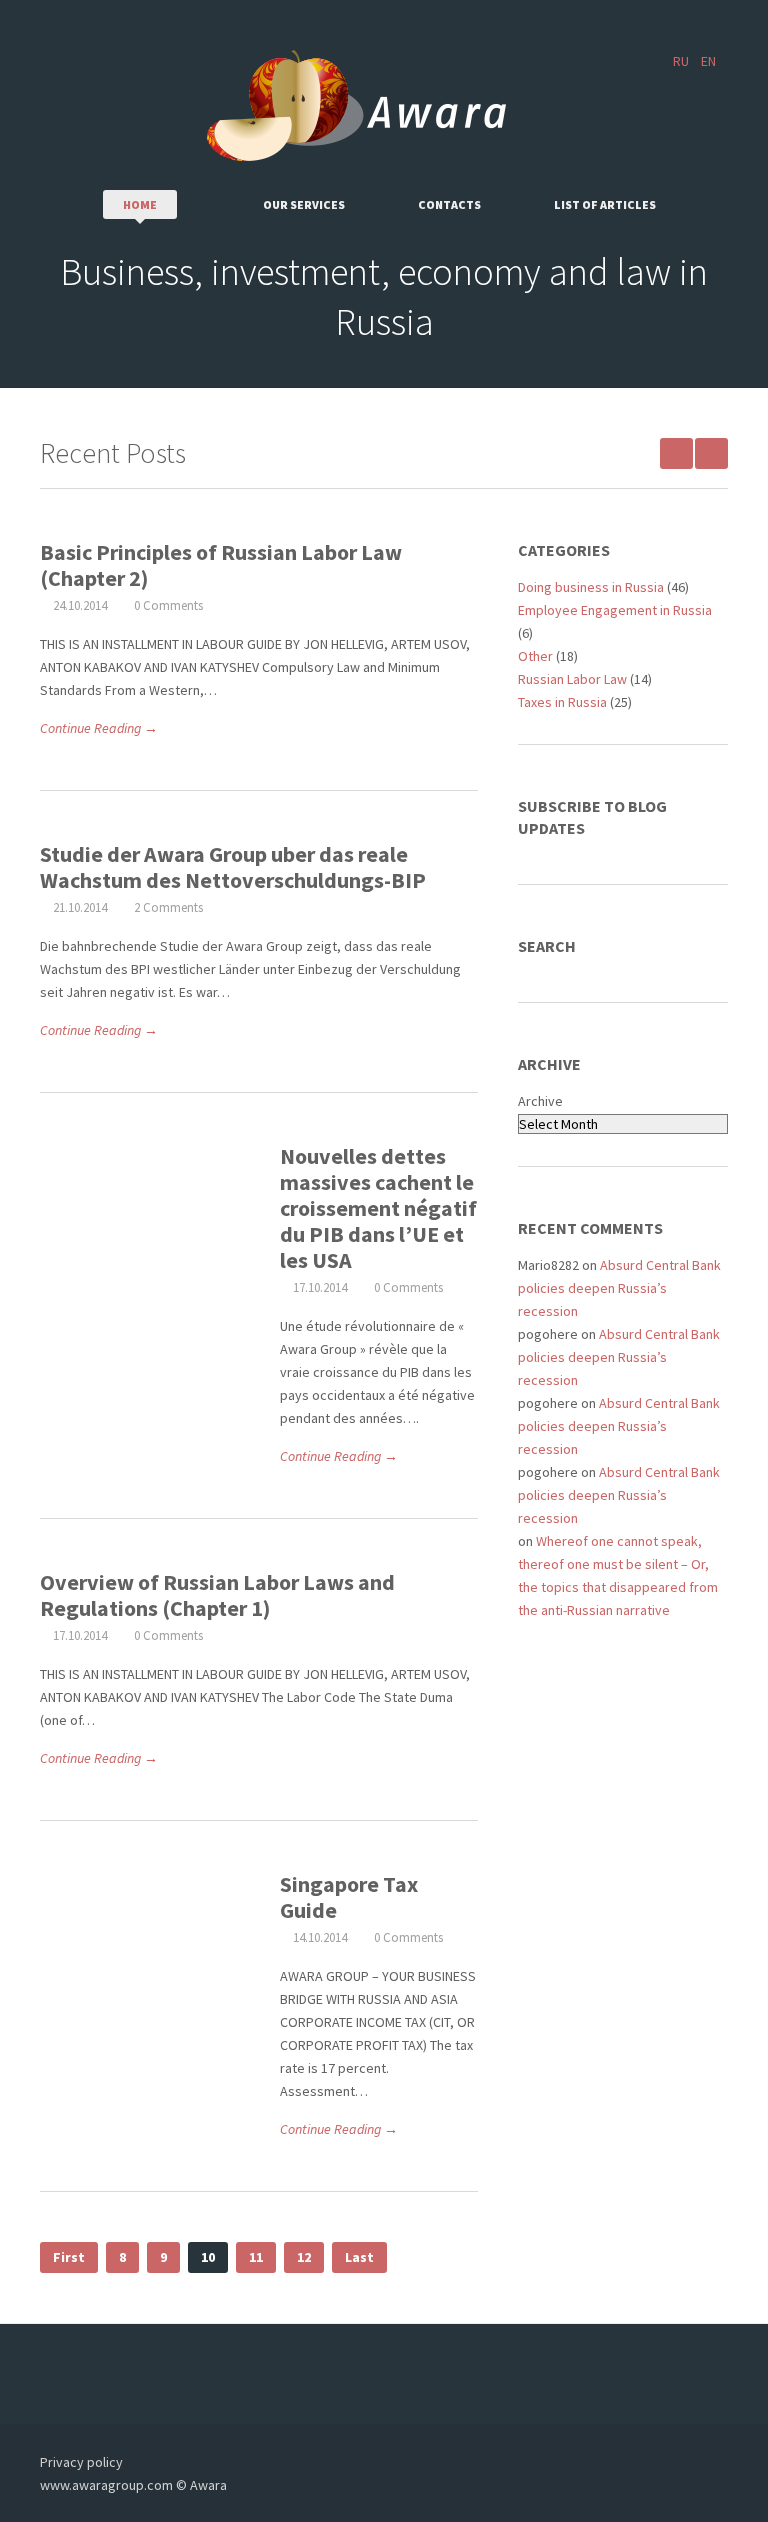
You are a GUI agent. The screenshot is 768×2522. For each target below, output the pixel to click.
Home (140, 204)
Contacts (449, 204)
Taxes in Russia (562, 702)
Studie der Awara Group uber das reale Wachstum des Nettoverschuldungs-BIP (233, 867)
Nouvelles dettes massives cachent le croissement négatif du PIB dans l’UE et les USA (378, 1208)
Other (535, 656)
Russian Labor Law (572, 679)
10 (208, 2257)
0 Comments (168, 605)
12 (304, 2257)
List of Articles (605, 204)
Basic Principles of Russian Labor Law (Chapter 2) (221, 565)
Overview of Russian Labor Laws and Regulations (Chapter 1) (217, 1595)
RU (681, 61)
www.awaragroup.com (106, 2485)
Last (359, 2257)
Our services (304, 204)
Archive (540, 1101)
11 (256, 2257)
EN (708, 61)
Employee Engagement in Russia (615, 610)
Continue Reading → (99, 728)
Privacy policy (81, 2462)
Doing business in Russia (591, 587)
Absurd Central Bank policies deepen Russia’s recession (619, 1288)
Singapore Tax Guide (349, 1897)
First (69, 2257)
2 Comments (168, 907)
